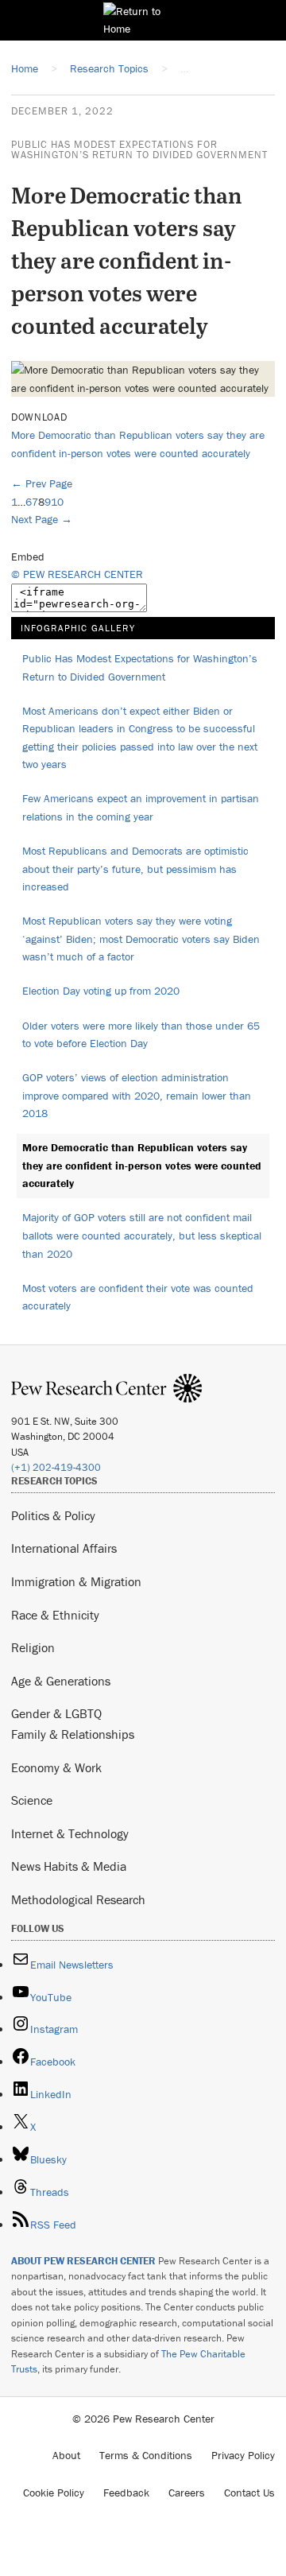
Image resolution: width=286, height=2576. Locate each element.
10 (57, 502)
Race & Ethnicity (55, 1615)
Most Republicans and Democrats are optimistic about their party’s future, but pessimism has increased (135, 869)
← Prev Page (42, 483)
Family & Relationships (73, 1734)
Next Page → (42, 519)
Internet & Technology (70, 1833)
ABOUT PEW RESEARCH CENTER (83, 2261)
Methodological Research (78, 1899)
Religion (33, 1647)
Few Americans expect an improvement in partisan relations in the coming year (141, 807)
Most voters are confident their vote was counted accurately (138, 1297)
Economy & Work (56, 1767)
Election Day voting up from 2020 (101, 991)
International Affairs (64, 1548)
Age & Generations (61, 1681)
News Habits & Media (69, 1866)
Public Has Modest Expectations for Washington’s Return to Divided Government (139, 149)
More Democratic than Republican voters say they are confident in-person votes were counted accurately (142, 1165)
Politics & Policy (53, 1515)
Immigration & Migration (76, 1581)
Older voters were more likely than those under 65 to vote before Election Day (141, 1035)
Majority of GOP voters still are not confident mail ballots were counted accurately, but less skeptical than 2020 (142, 1235)
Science (32, 1800)
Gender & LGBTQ (56, 1713)
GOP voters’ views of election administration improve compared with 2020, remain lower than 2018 (137, 1095)
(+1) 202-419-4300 (56, 1467)
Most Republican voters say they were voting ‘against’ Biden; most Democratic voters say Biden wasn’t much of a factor (141, 939)
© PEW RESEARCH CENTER (77, 574)
